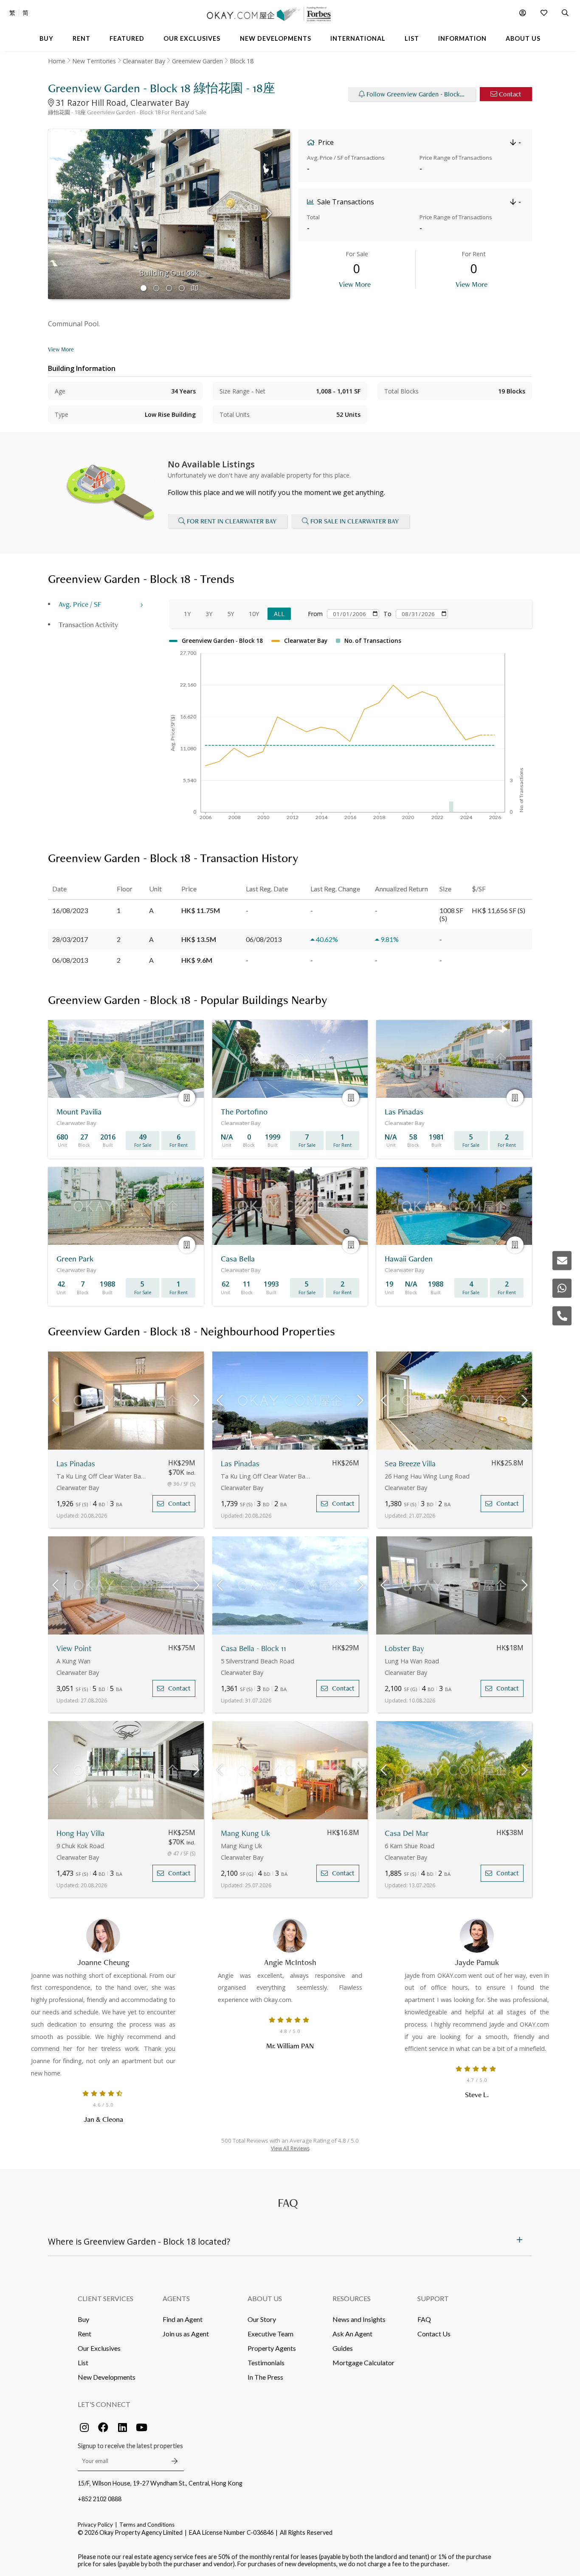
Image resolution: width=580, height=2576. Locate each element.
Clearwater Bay (144, 61)
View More (355, 284)
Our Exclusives (99, 2348)
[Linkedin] (122, 2427)
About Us (265, 2298)
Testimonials (266, 2363)
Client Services (106, 2298)
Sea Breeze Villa (410, 1463)
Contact (510, 94)
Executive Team (270, 2334)
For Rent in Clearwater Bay (232, 521)
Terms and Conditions (147, 2525)
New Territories (94, 61)
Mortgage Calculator (363, 2363)
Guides (343, 2348)
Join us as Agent (186, 2334)
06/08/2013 (70, 960)
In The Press (265, 2377)
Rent (84, 2334)
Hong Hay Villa (80, 1833)
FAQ (424, 2319)
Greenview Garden (197, 61)
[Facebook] (103, 2427)
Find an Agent (183, 2319)
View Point (74, 1648)
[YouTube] (141, 2427)
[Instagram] (84, 2427)
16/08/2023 (70, 910)
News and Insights (359, 2319)
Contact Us (434, 2334)
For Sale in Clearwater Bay (355, 521)
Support (433, 2298)
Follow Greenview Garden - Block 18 (417, 94)
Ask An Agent (352, 2334)
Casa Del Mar (407, 1833)
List (83, 2363)
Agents (176, 2298)
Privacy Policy (95, 2525)
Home (57, 61)
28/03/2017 (70, 939)
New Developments (107, 2377)
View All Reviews (290, 2148)
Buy (83, 2319)
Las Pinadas (76, 1463)
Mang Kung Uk (245, 1833)
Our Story (262, 2319)
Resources (352, 2298)
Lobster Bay (404, 1648)
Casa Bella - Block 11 (253, 1648)
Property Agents (272, 2348)
